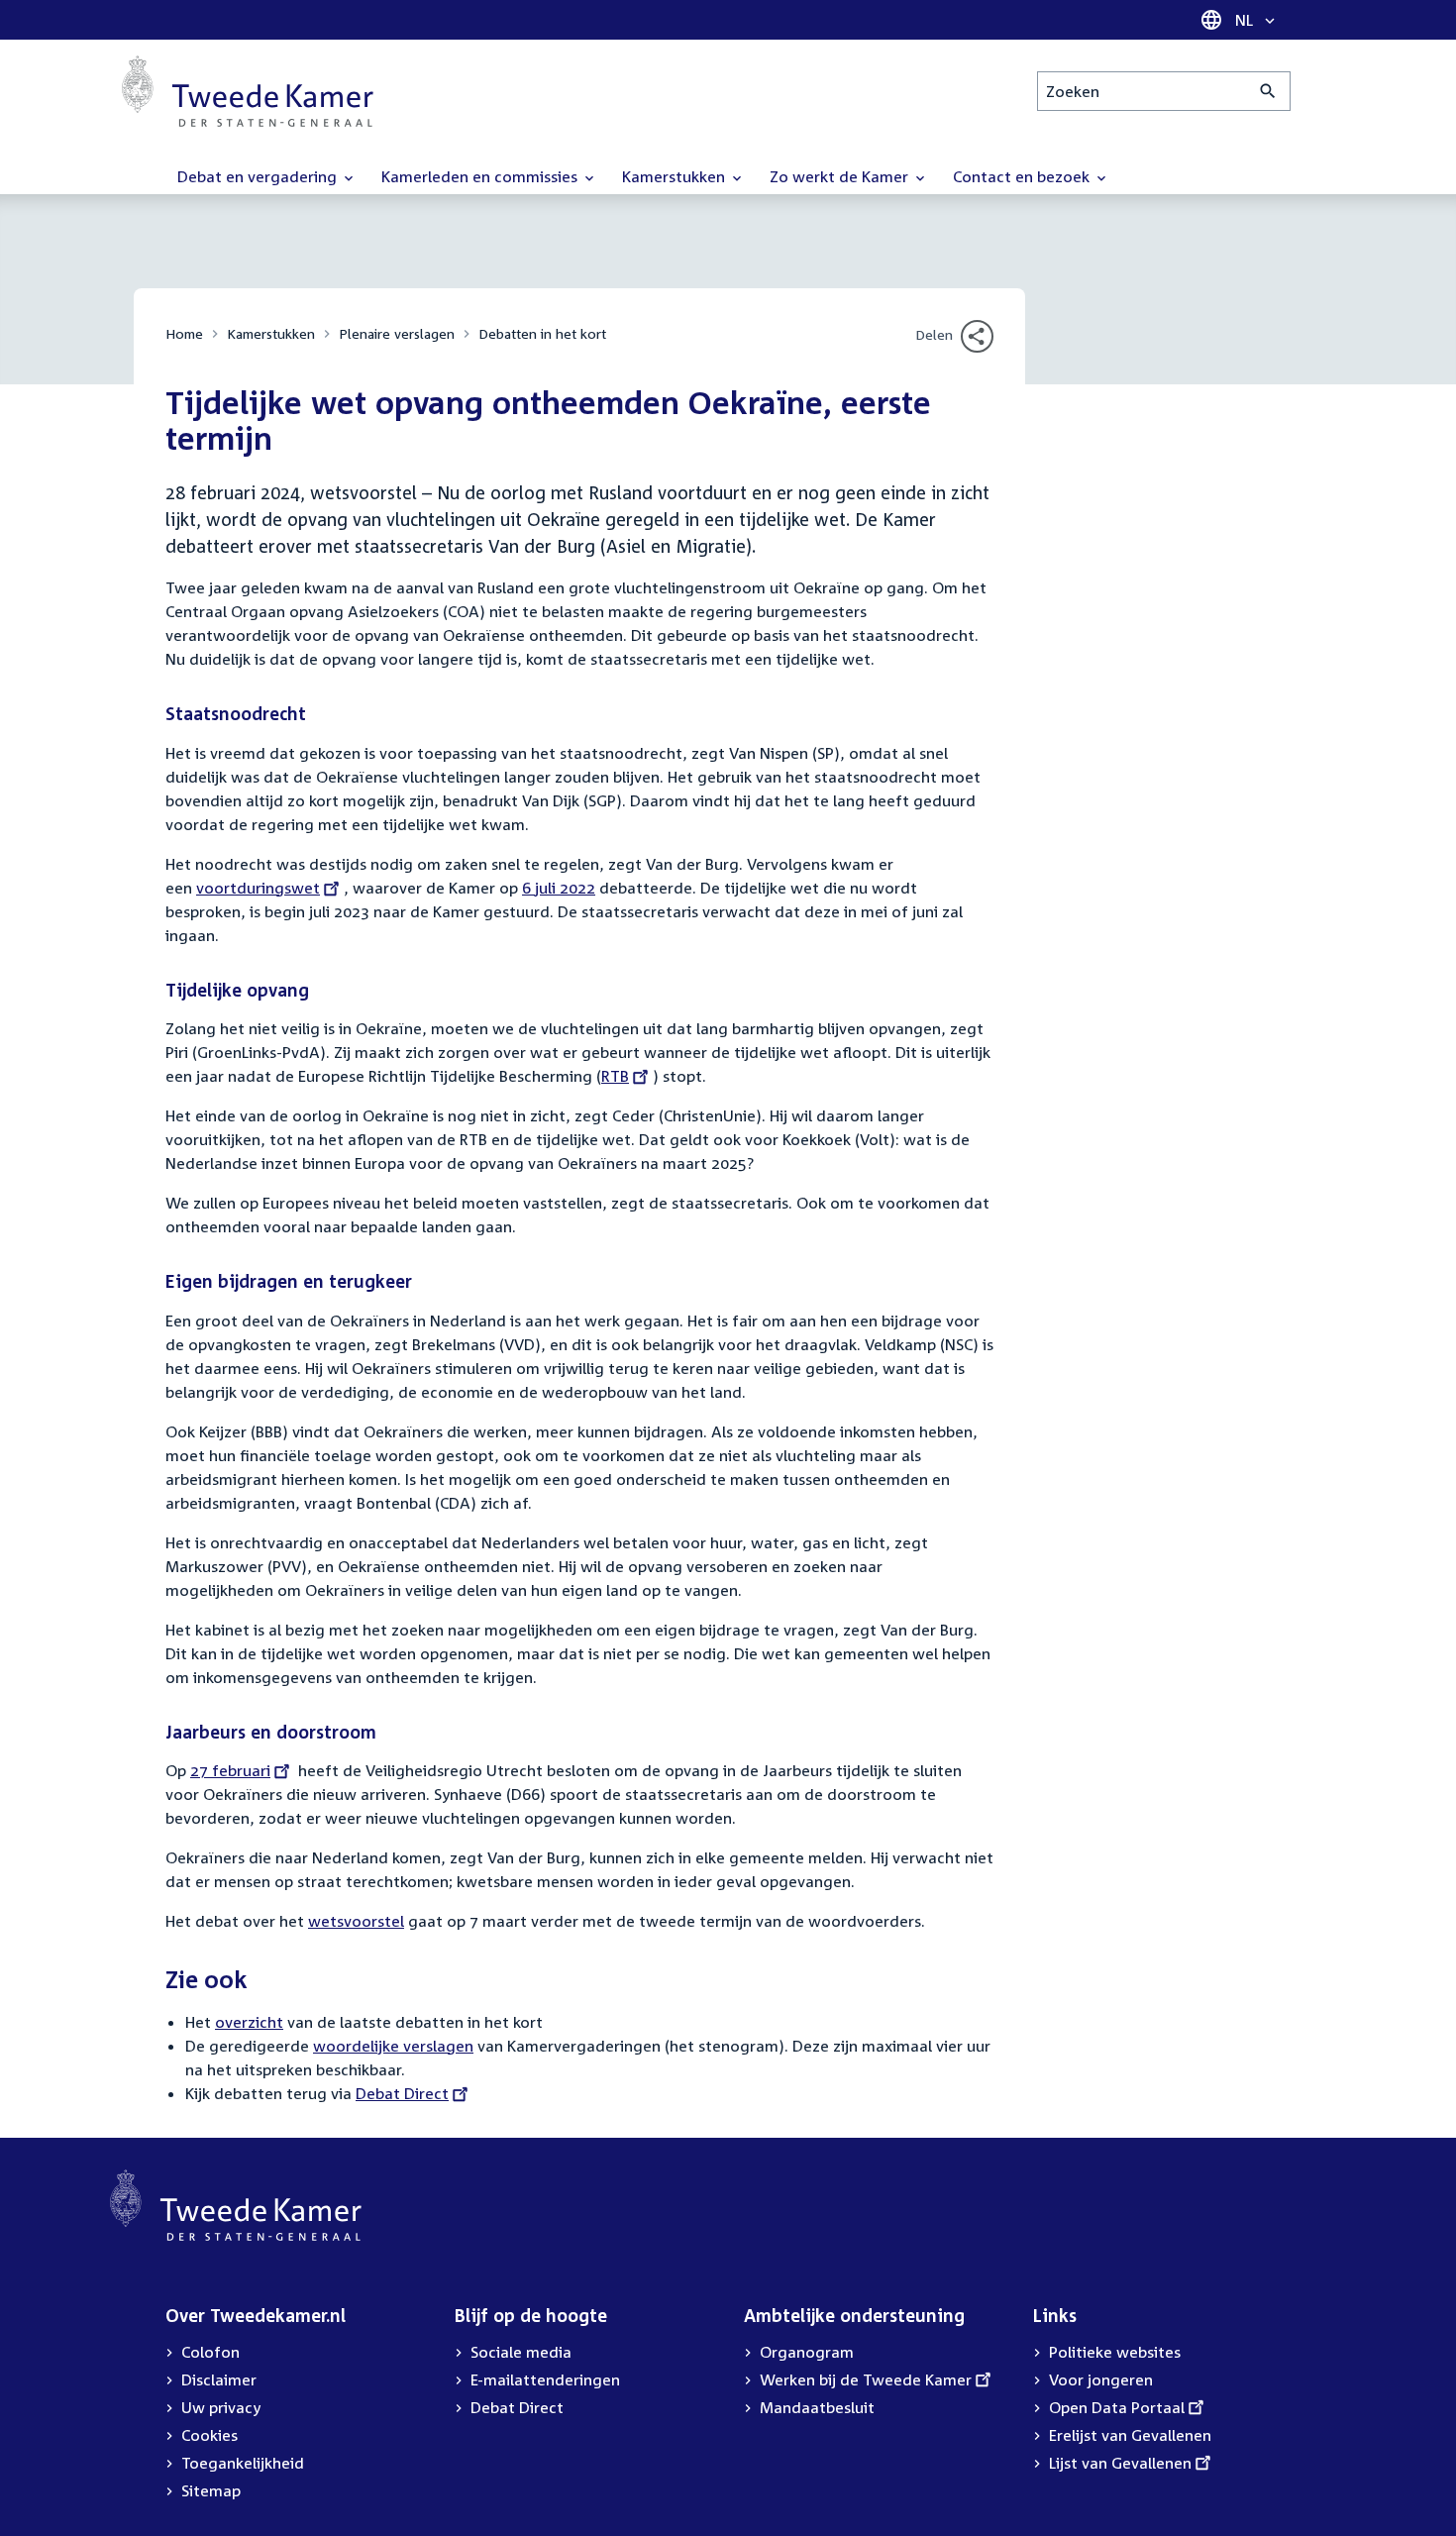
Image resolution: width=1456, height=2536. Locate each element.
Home (184, 333)
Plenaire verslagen (397, 333)
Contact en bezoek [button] (1023, 176)
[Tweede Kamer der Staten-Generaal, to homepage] (248, 91)
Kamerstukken (271, 333)
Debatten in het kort (542, 333)
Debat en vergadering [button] (259, 176)
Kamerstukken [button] (676, 176)
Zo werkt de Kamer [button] (841, 176)
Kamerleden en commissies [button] (481, 176)
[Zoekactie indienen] (1268, 91)
